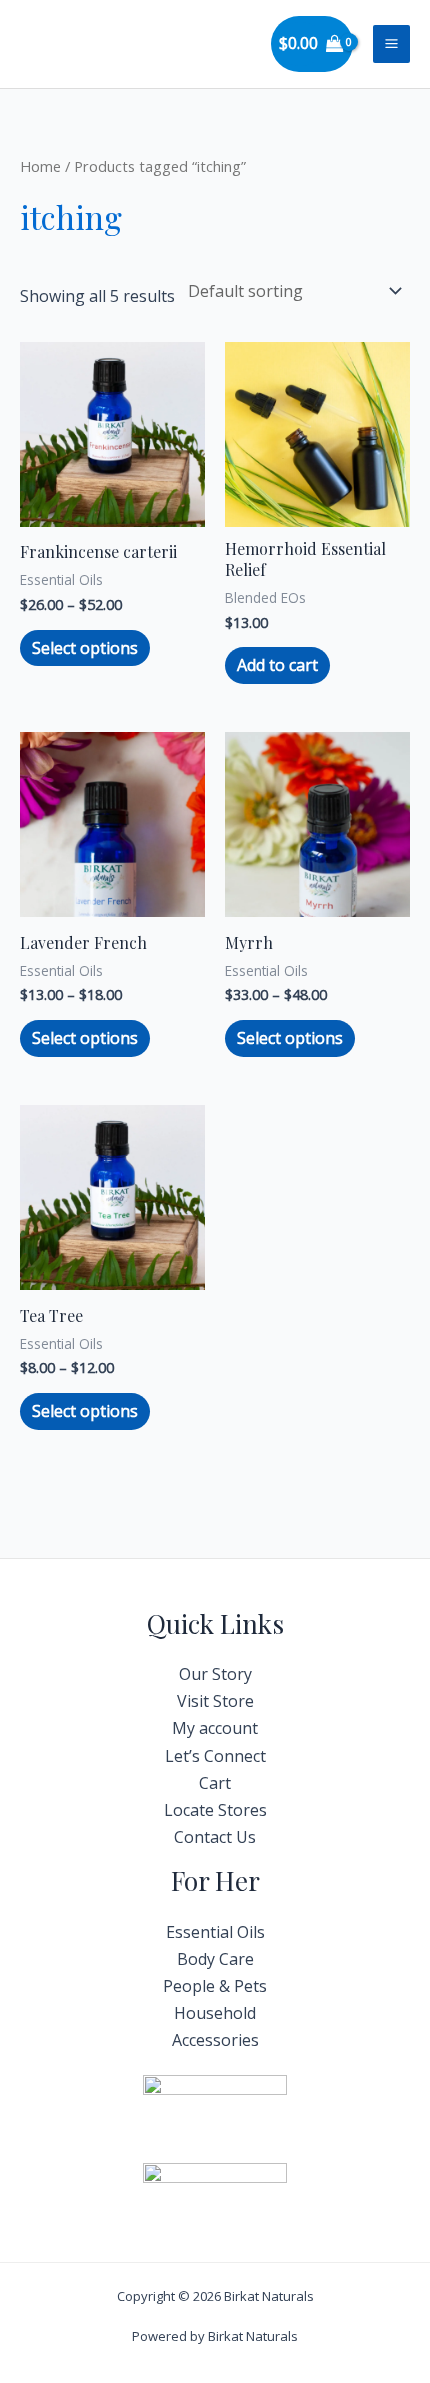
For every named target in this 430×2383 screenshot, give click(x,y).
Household (215, 2013)
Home (40, 166)
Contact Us (215, 1837)
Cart (215, 1783)
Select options (85, 648)
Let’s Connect (215, 1756)
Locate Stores (215, 1810)
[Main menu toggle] (391, 43)
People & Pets (215, 1986)
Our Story (215, 1674)
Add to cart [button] (277, 665)
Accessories (215, 2040)
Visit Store (215, 1701)
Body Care (215, 1959)
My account (215, 1728)
